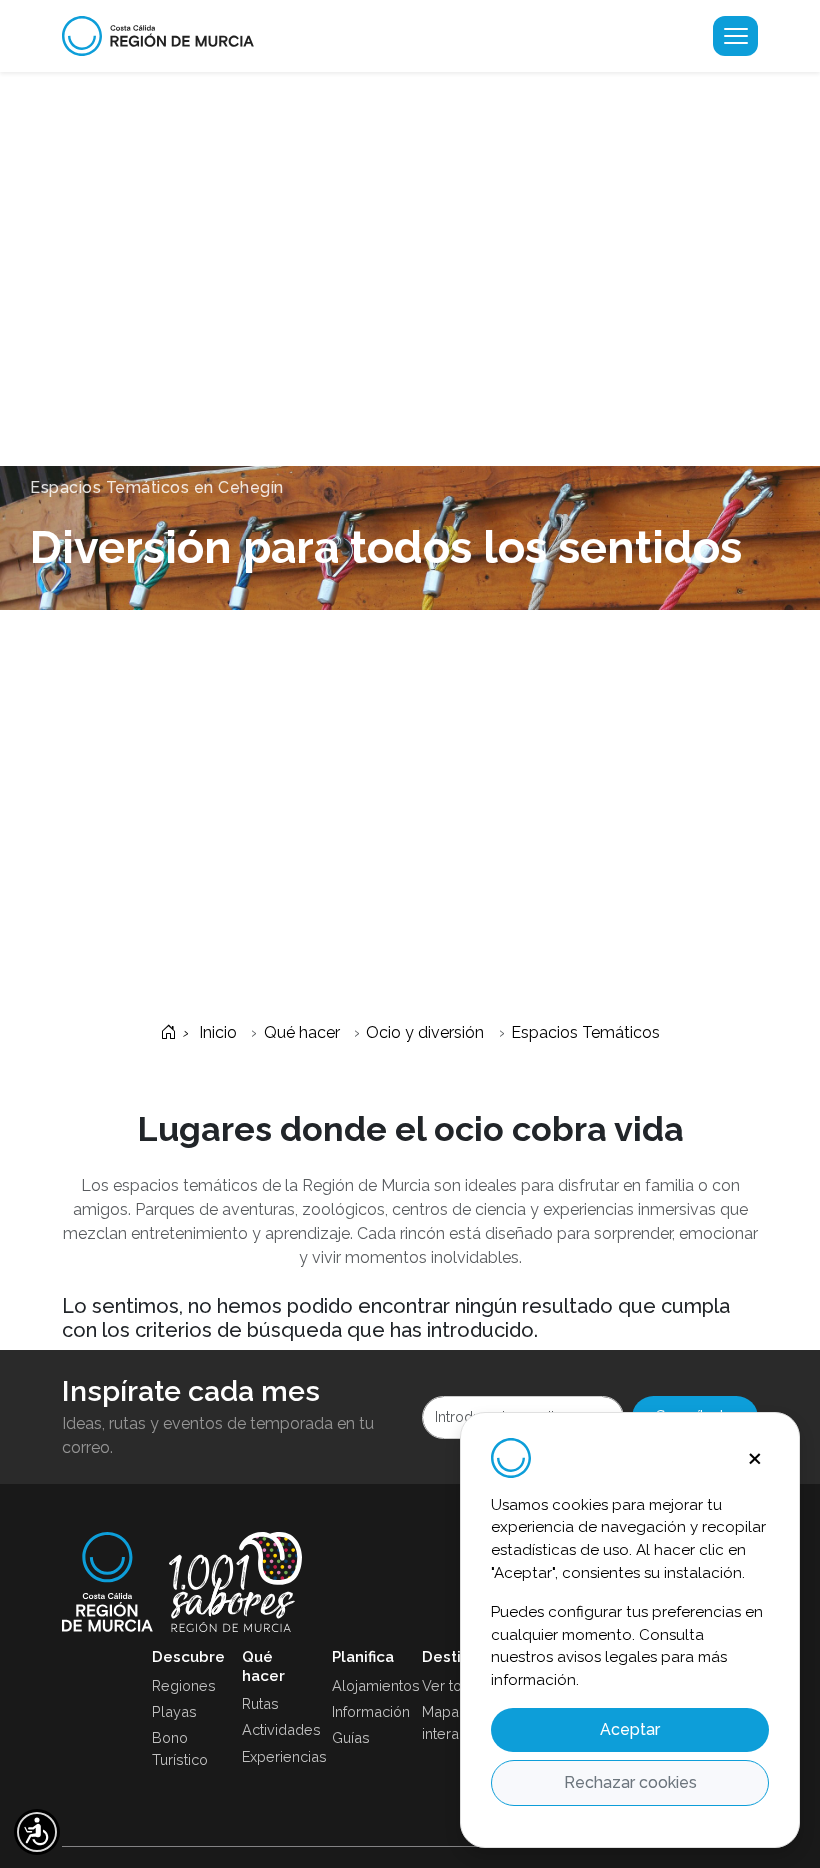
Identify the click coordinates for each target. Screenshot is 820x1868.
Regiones (184, 1685)
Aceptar (630, 1729)
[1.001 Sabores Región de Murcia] (235, 1582)
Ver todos (455, 1685)
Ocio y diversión (425, 1032)
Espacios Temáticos (585, 1032)
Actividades (275, 1729)
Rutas (260, 1703)
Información (365, 1711)
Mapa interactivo (455, 1722)
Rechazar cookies (630, 1782)
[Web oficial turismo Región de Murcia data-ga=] (107, 1582)
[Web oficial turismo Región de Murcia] (166, 36)
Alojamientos (365, 1685)
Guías (351, 1737)
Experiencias (275, 1756)
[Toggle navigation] (735, 36)
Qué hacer (302, 1032)
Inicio (216, 1032)
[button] (37, 1832)
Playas (174, 1711)
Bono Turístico (180, 1748)
